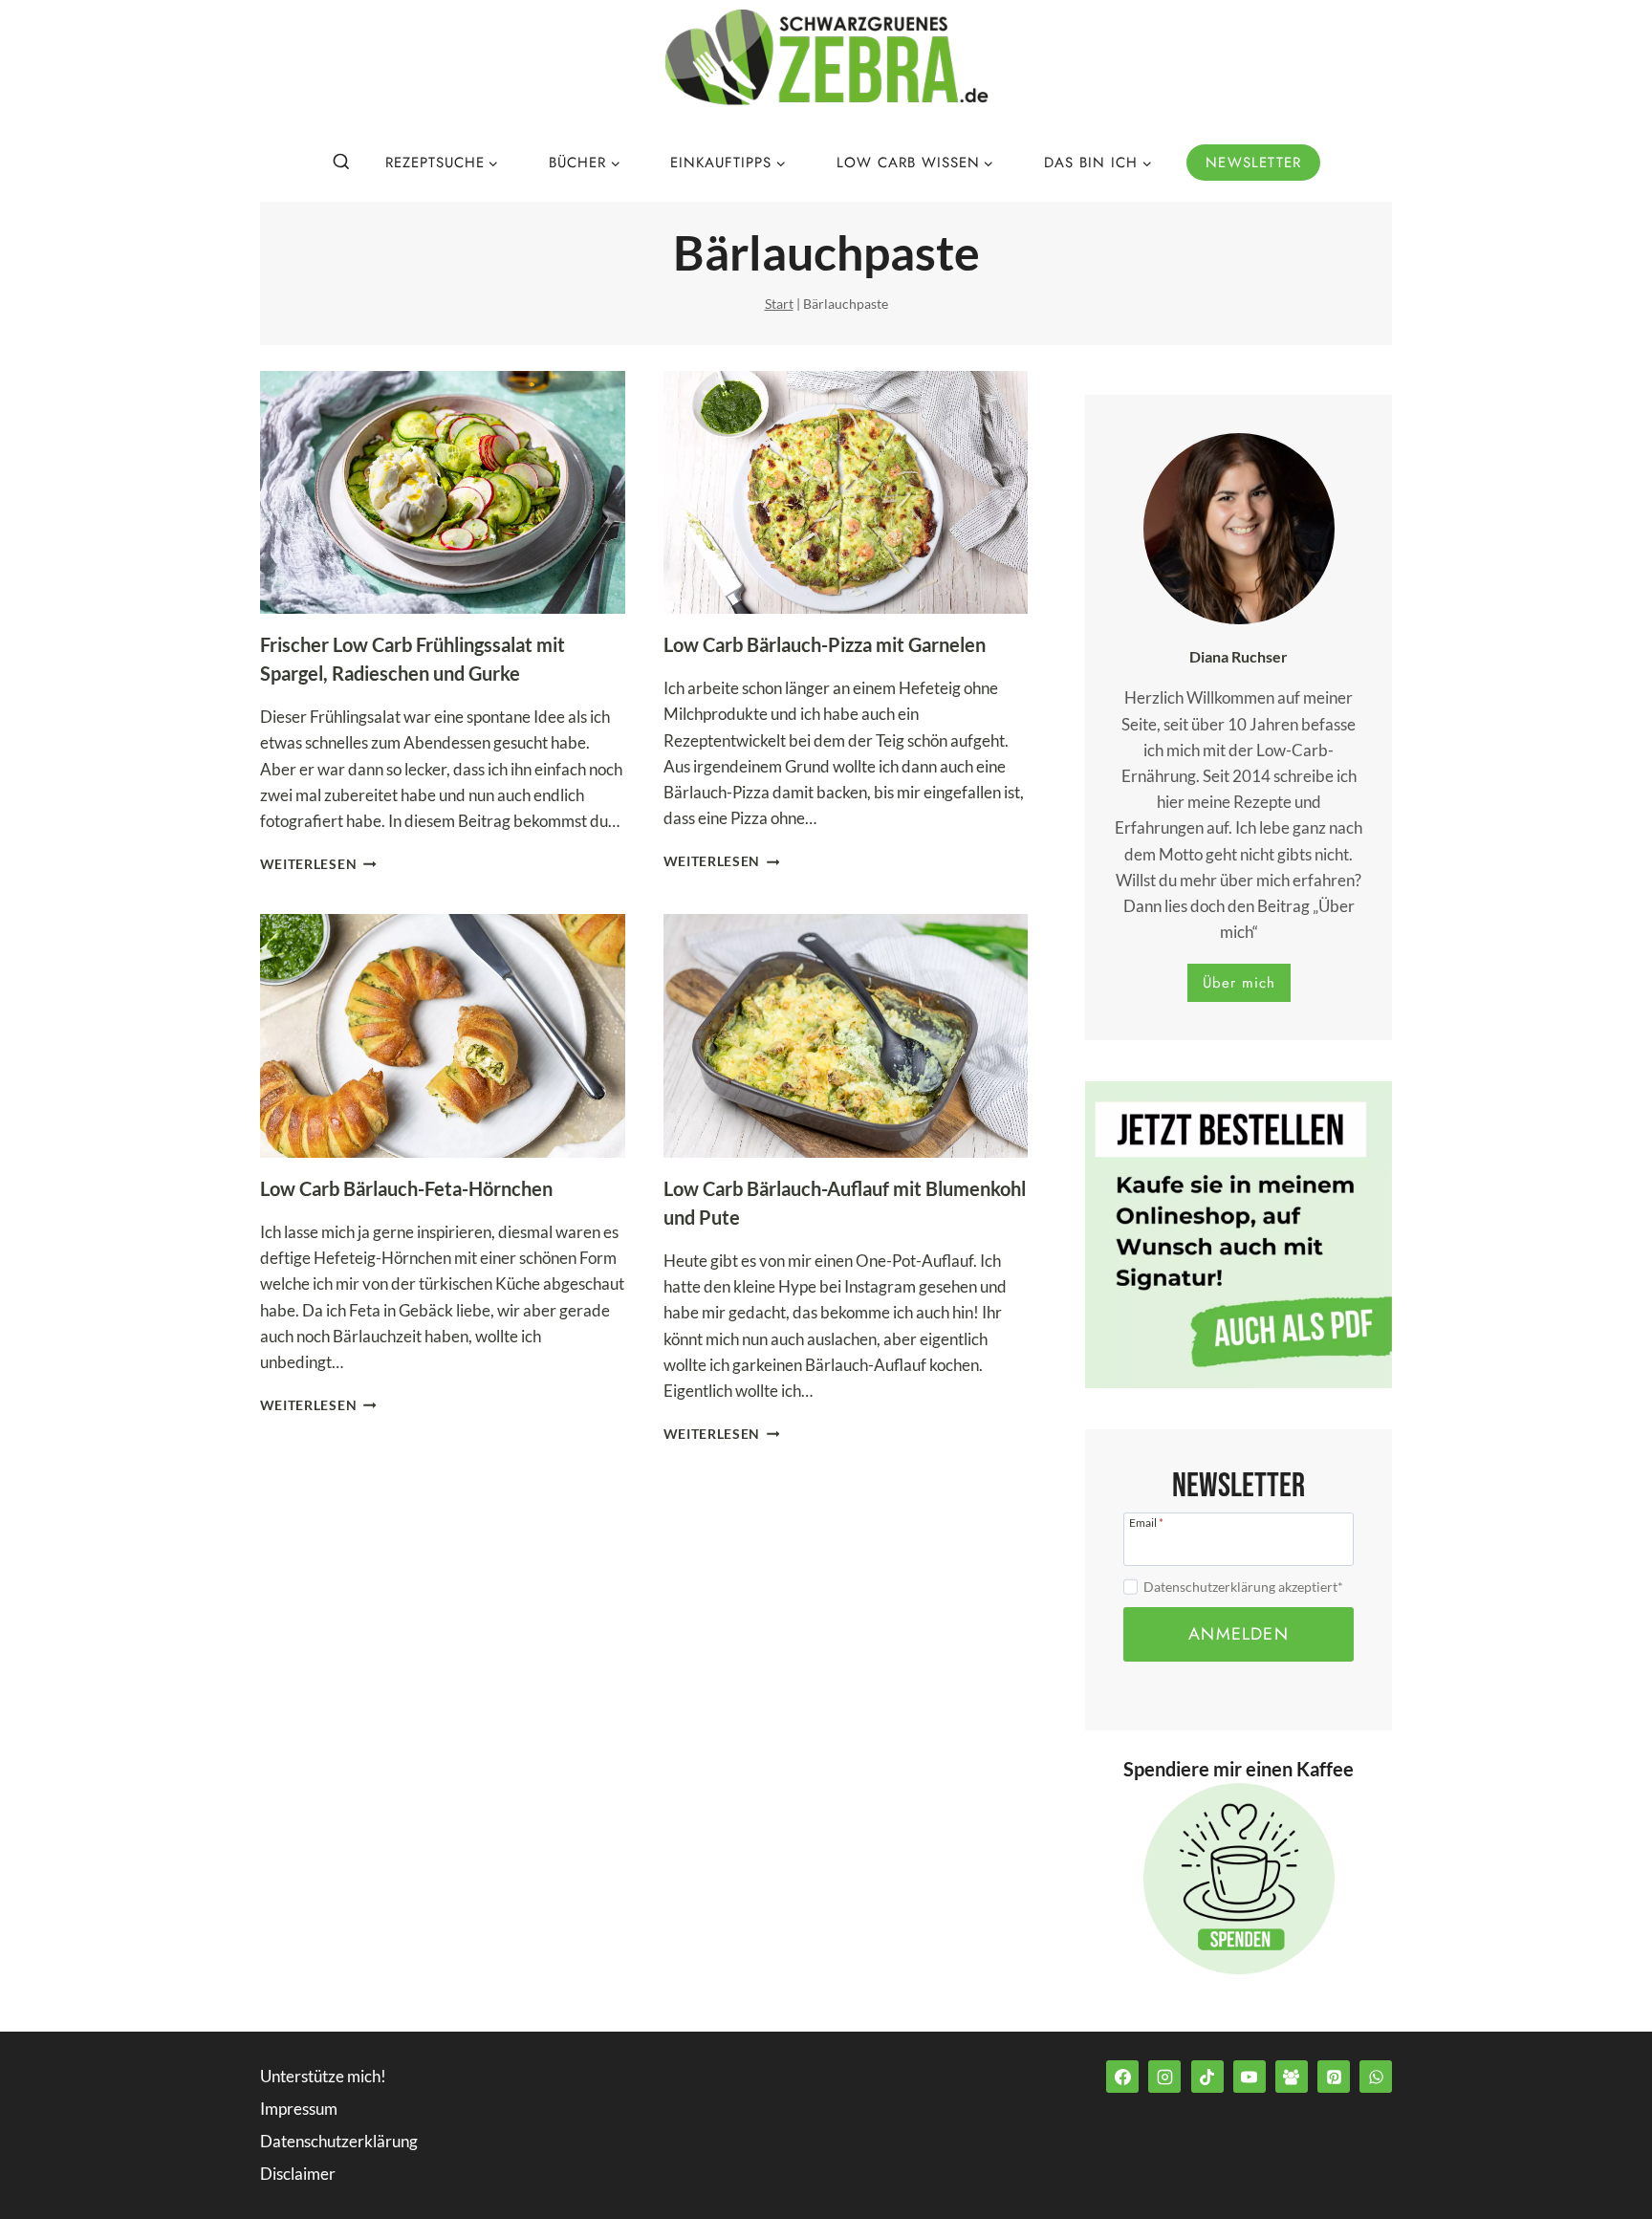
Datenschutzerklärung (339, 2141)
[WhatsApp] (1376, 2077)
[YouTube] (1250, 2077)
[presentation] (443, 493)
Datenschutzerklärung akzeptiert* (1243, 1587)
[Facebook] (1122, 2077)
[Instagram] (1164, 2077)
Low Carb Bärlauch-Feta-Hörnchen (406, 1188)
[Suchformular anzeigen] (341, 163)
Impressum (299, 2109)
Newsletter (1253, 163)
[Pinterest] (1334, 2077)
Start (779, 304)
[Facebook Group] (1292, 2077)
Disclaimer (298, 2174)
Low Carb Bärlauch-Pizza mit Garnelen (825, 644)
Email (1146, 1522)
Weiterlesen (318, 864)
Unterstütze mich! (323, 2076)
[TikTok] (1207, 2077)
